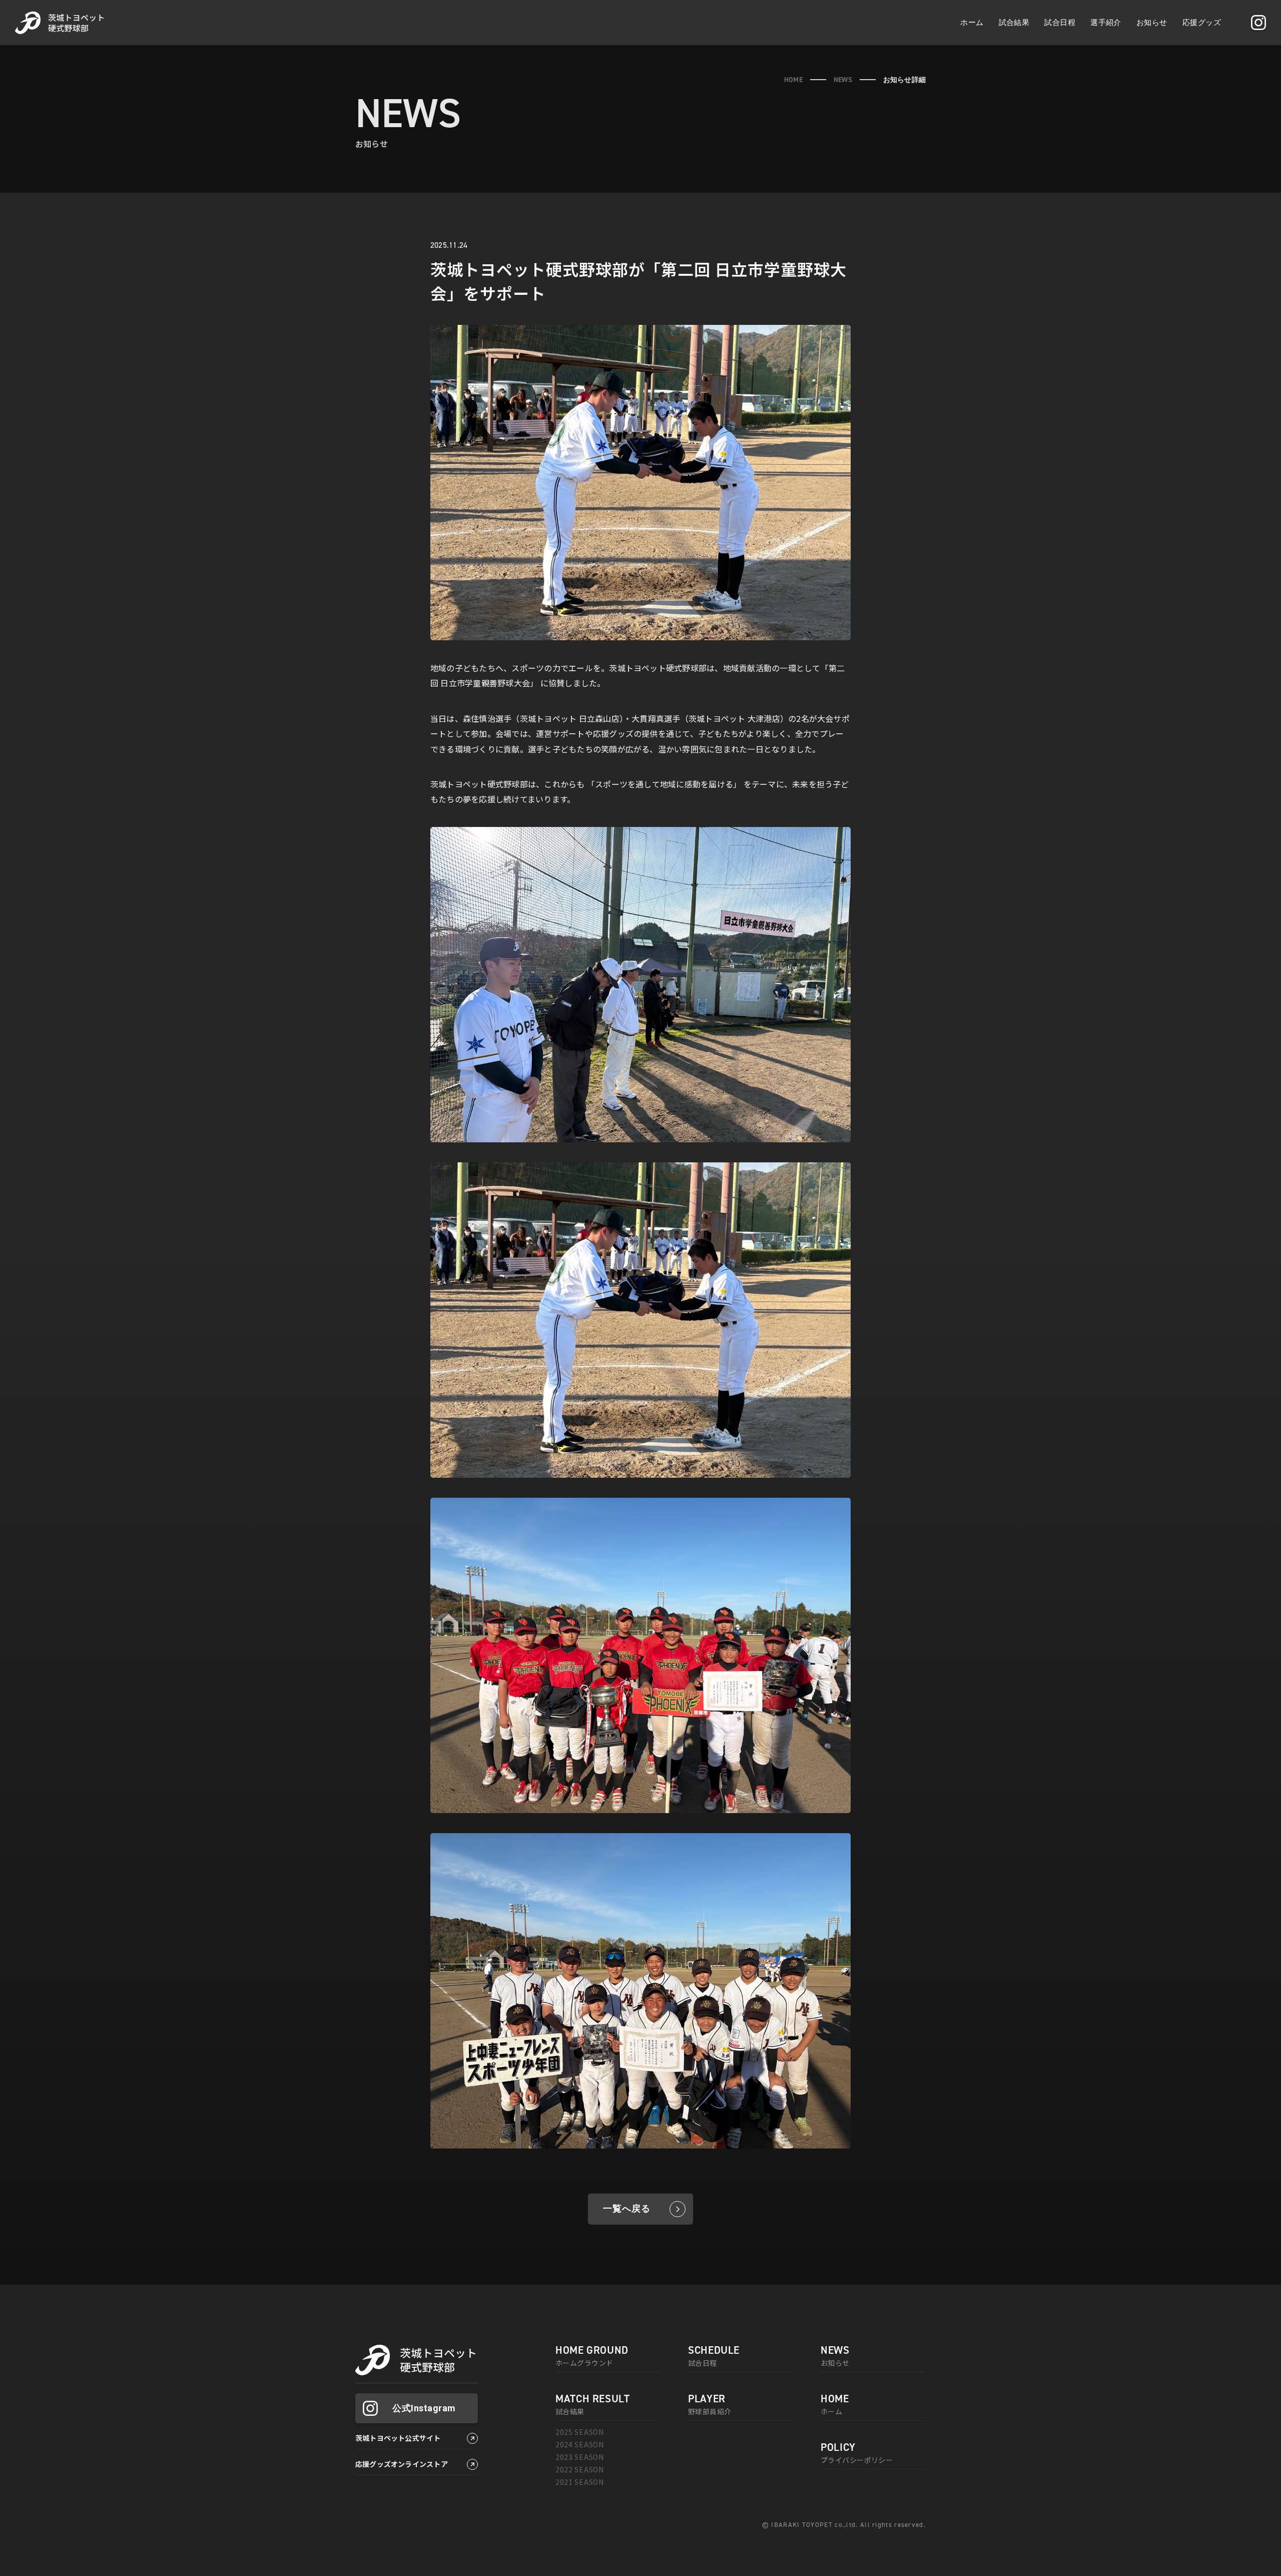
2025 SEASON (580, 2432)
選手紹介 (1106, 22)
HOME (793, 80)
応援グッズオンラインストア (402, 2464)
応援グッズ (1202, 22)
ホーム (972, 22)
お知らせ (1152, 22)
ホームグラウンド (592, 2356)
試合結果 (1014, 22)
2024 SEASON (580, 2444)
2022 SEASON (580, 2469)
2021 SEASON (580, 2482)
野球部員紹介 (710, 2405)
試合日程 (1060, 22)
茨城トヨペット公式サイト (398, 2438)
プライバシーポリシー (857, 2453)
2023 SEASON (580, 2457)
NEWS (843, 80)
